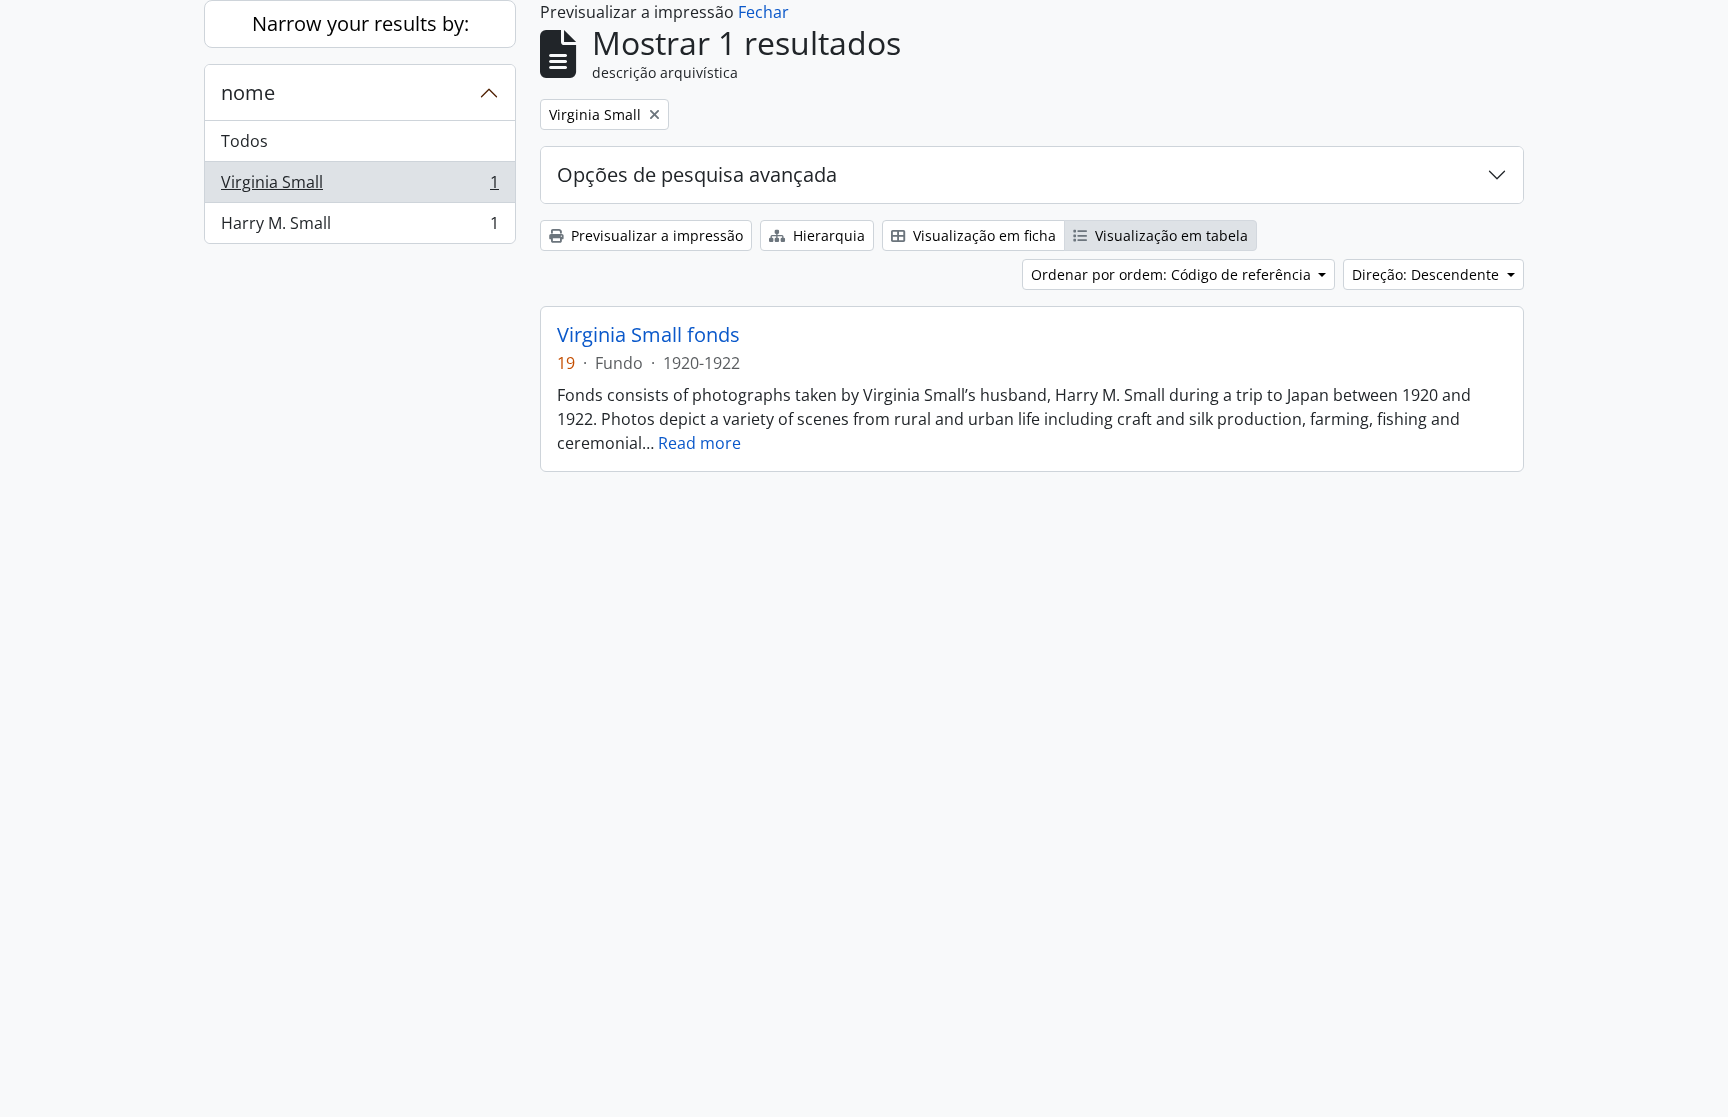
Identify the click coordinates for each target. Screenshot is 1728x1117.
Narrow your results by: (360, 23)
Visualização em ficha (982, 235)
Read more (699, 443)
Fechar (763, 12)
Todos (244, 141)
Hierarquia (827, 235)
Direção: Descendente (1427, 274)
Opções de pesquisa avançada (697, 174)
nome (248, 92)
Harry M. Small (359, 227)
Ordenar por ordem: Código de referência (1173, 274)
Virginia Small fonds (648, 335)
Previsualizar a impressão (655, 235)
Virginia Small (359, 187)
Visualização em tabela (1169, 235)
